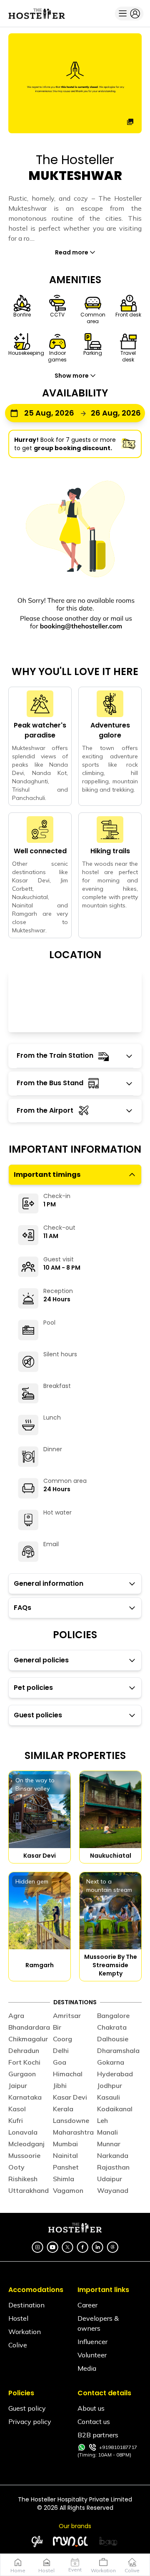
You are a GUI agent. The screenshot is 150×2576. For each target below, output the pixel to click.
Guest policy (27, 2408)
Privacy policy (30, 2422)
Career (87, 2305)
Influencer (92, 2342)
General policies (41, 1660)
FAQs (22, 1608)
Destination (26, 2305)
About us (91, 2408)
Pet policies (33, 1688)
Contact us (94, 2422)
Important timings (47, 1175)
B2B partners (98, 2435)
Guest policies (38, 1715)
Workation (25, 2332)
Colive (18, 2345)
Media (87, 2368)
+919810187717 (118, 2447)
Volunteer (92, 2355)
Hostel (18, 2318)
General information (49, 1583)
